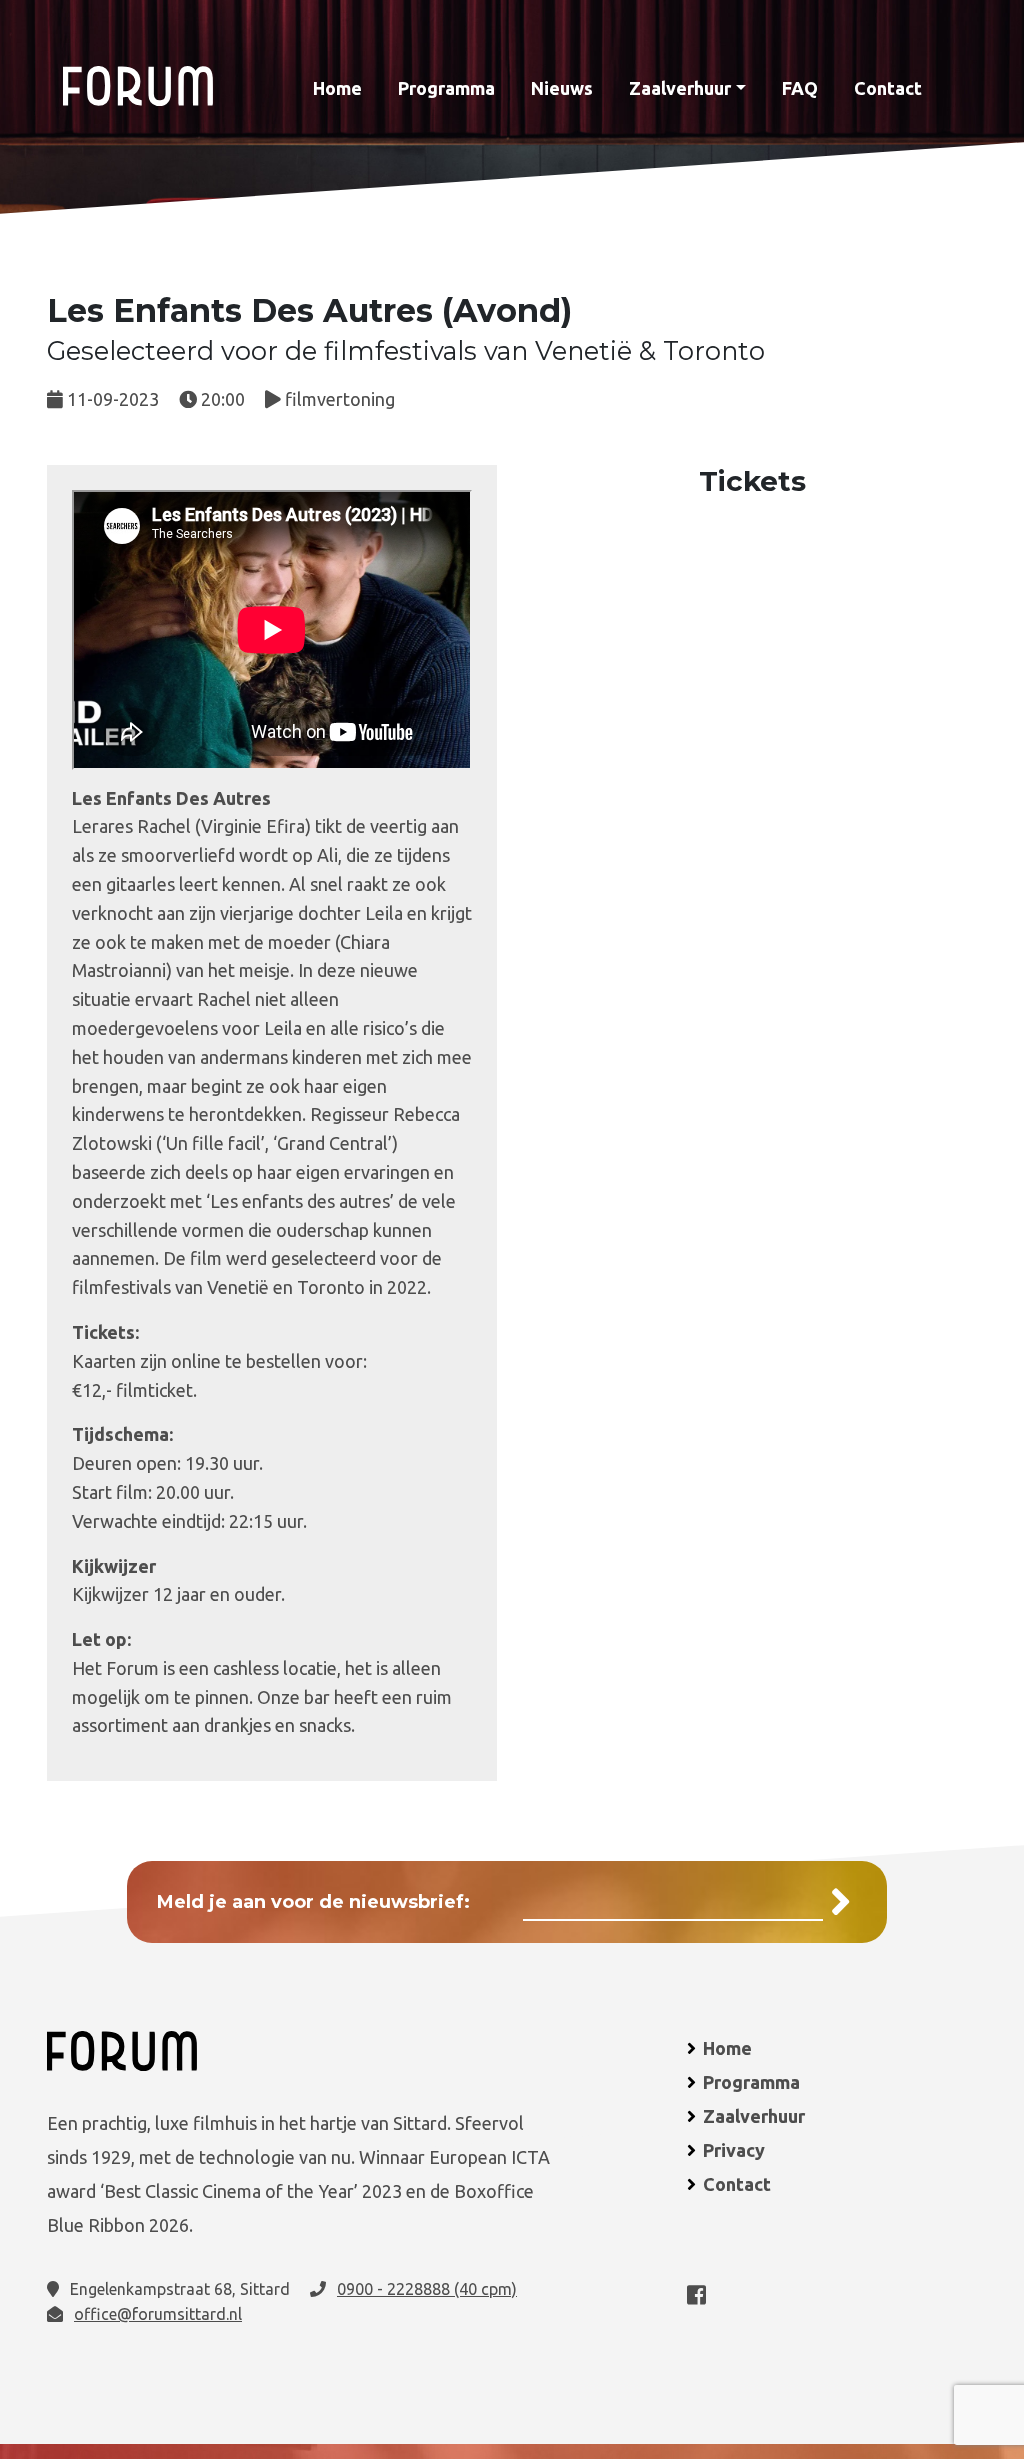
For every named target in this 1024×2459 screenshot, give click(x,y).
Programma (446, 88)
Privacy (734, 2150)
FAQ (800, 88)
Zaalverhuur (680, 88)
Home (337, 88)
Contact (888, 88)
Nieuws (562, 88)
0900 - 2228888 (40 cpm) (427, 2289)
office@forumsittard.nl (158, 2314)
